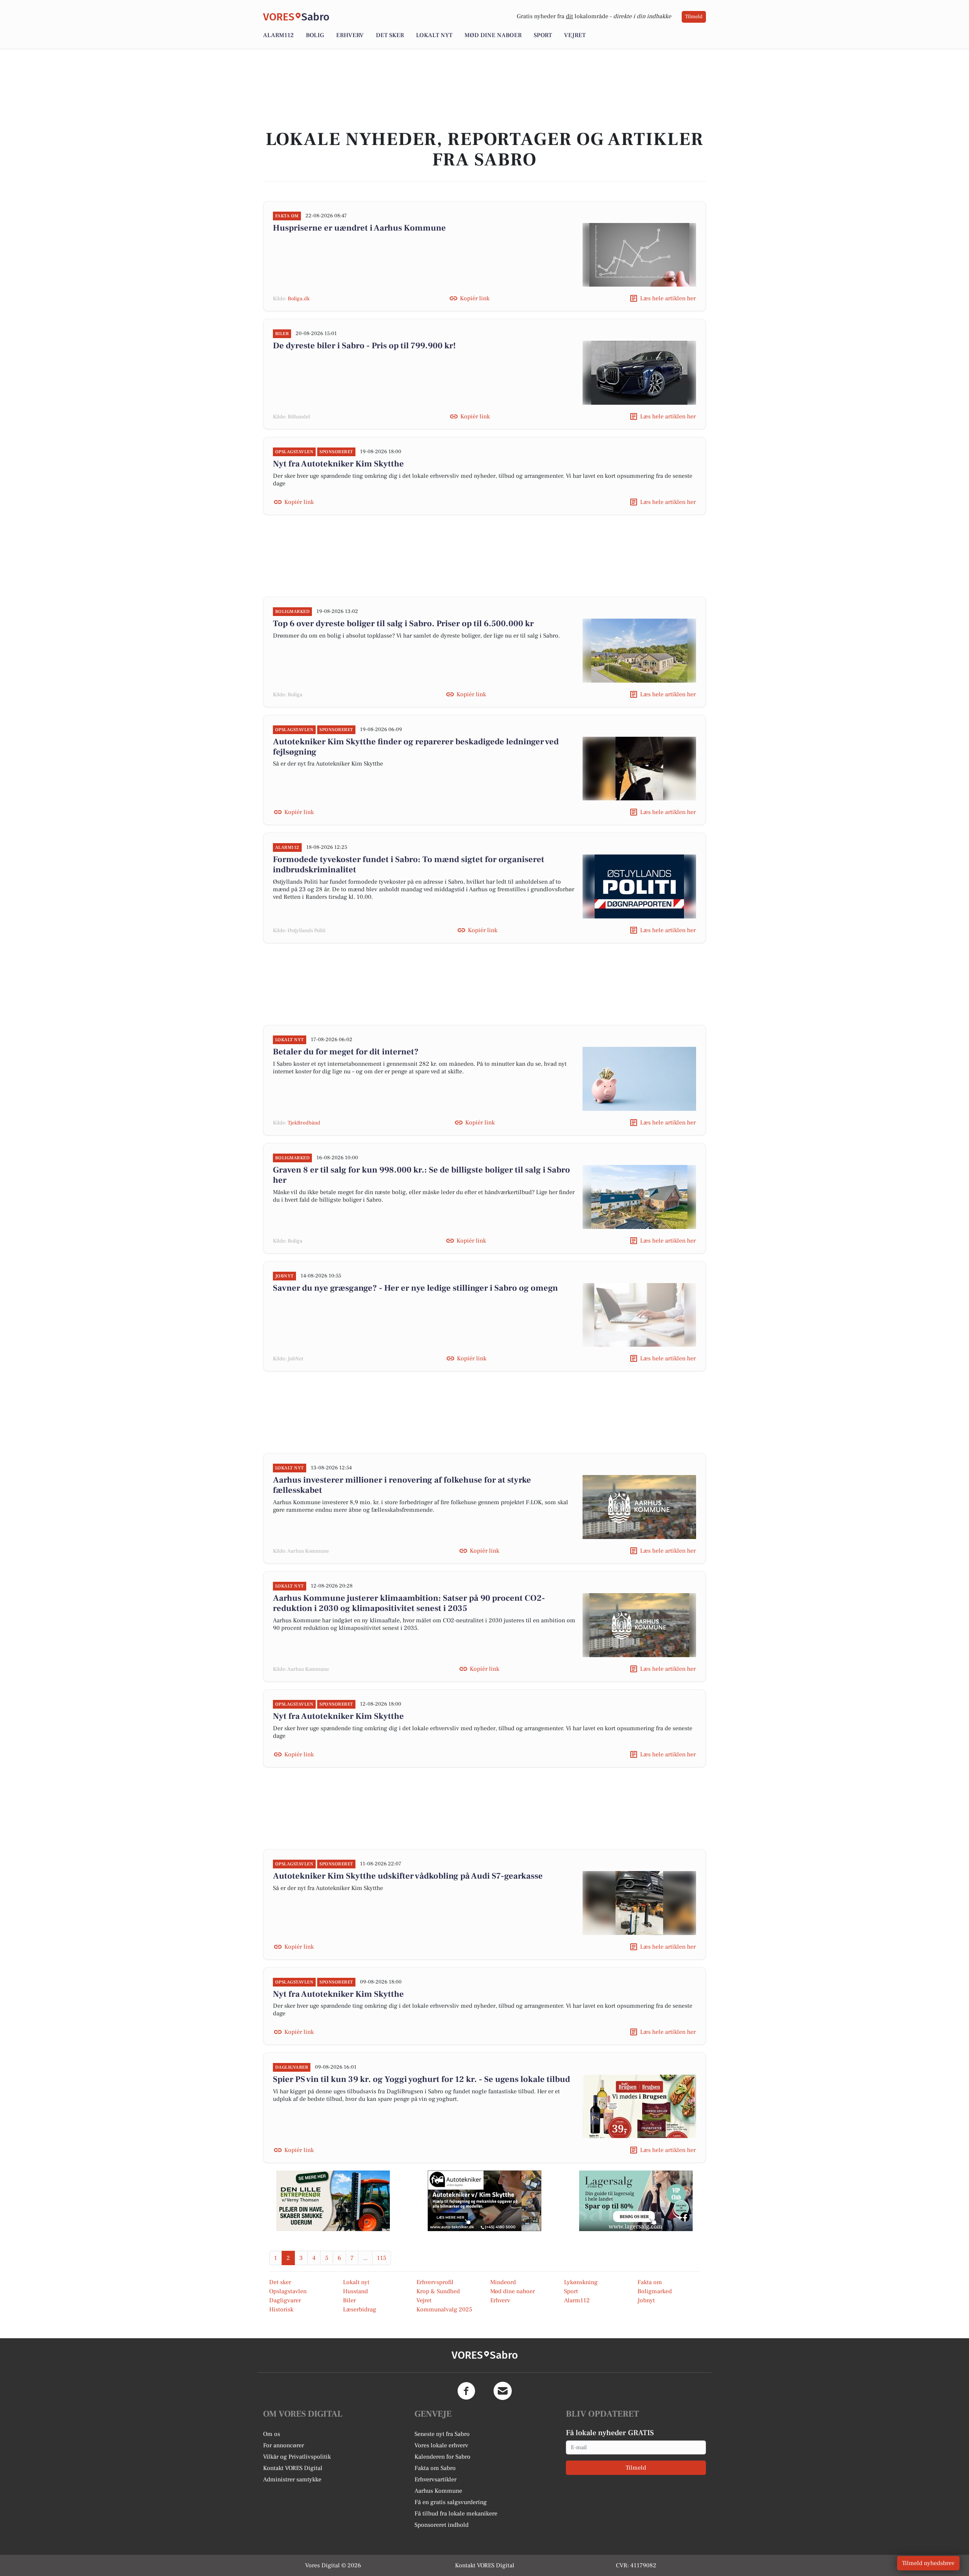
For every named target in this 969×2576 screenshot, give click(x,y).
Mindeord (503, 2282)
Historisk (281, 2309)
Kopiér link (475, 298)
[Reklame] (333, 2201)
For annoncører (284, 2445)
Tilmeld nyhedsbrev (928, 2563)
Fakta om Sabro (435, 2468)
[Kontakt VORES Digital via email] (503, 2391)
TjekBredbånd (304, 1123)
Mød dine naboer (493, 35)
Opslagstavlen (288, 2291)
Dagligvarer (285, 2300)
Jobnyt (646, 2300)
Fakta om (650, 2282)
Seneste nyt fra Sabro (442, 2434)
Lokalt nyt (434, 35)
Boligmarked (655, 2291)
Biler (349, 2300)
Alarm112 (278, 35)
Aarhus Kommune (438, 2491)
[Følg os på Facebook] (466, 2391)
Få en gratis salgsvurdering (451, 2502)
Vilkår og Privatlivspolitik (297, 2457)
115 (382, 2258)
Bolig (315, 35)
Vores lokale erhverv (441, 2445)
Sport (543, 35)
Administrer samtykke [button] (292, 2479)
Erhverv (350, 35)
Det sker (390, 35)
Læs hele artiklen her (668, 298)
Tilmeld (694, 17)
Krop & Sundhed (438, 2291)
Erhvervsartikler (435, 2479)
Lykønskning (581, 2282)
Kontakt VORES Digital (293, 2468)
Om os (272, 2434)
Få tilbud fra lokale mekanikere (456, 2514)
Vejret (575, 35)
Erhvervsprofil (435, 2282)
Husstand (355, 2291)
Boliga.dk (299, 299)
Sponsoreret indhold (442, 2525)
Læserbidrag (360, 2309)
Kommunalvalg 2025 (444, 2309)
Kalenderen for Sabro (442, 2457)
